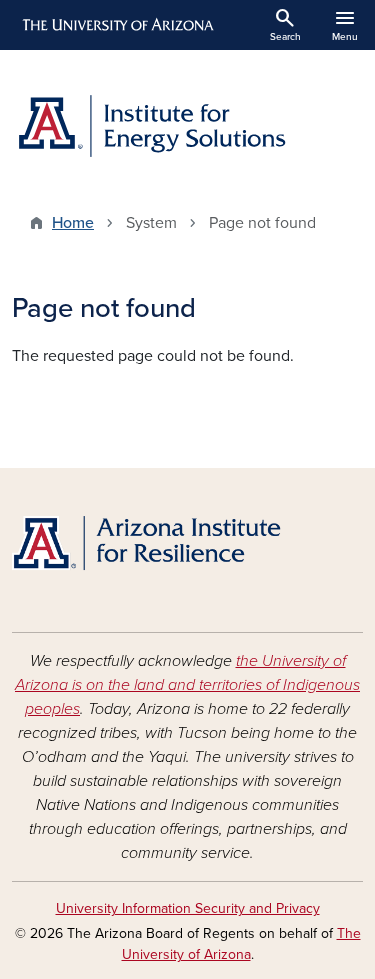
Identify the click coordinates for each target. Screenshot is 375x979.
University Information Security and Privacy (188, 908)
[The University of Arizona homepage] (116, 25)
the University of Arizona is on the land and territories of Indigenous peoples (187, 685)
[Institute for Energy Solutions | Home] (187, 124)
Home (73, 223)
